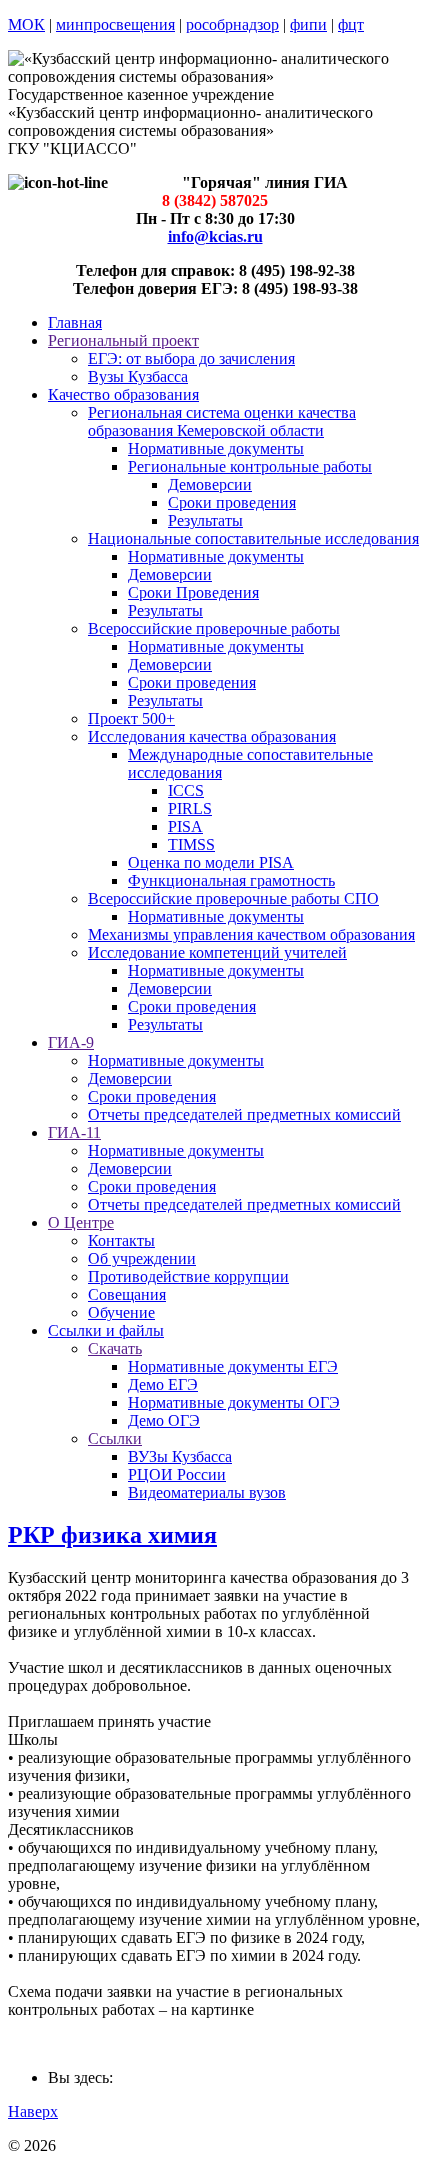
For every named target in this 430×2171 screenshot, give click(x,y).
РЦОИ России (177, 1474)
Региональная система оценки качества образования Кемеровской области (222, 421)
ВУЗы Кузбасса (180, 1456)
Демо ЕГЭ (163, 1384)
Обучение (121, 1312)
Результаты (205, 520)
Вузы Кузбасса (138, 376)
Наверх (33, 2111)
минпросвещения (115, 24)
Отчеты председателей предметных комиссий (244, 1114)
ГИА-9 (71, 1042)
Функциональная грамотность (231, 880)
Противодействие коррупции (188, 1276)
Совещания (127, 1294)
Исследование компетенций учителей (217, 952)
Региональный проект (123, 340)
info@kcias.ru (215, 236)
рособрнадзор (232, 24)
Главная (75, 322)
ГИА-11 (74, 1132)
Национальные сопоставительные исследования (253, 538)
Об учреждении (142, 1258)
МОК (26, 24)
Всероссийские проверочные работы (214, 628)
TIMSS (191, 844)
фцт (351, 24)
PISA (185, 826)
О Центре (81, 1222)
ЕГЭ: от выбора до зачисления (191, 358)
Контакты (121, 1240)
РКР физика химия (112, 1535)
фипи (308, 24)
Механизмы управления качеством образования (251, 934)
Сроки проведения (232, 502)
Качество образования (123, 394)
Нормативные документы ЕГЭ (233, 1366)
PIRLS (190, 808)
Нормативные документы (216, 448)
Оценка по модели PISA (211, 862)
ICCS (186, 790)
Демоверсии (210, 484)
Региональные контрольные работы (250, 466)
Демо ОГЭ (164, 1420)
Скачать (115, 1348)
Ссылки (115, 1438)
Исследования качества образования (212, 736)
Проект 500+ (131, 718)
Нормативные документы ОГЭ (234, 1402)
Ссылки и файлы (106, 1330)
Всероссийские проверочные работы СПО (233, 898)
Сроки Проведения (193, 592)
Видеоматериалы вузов (207, 1492)
